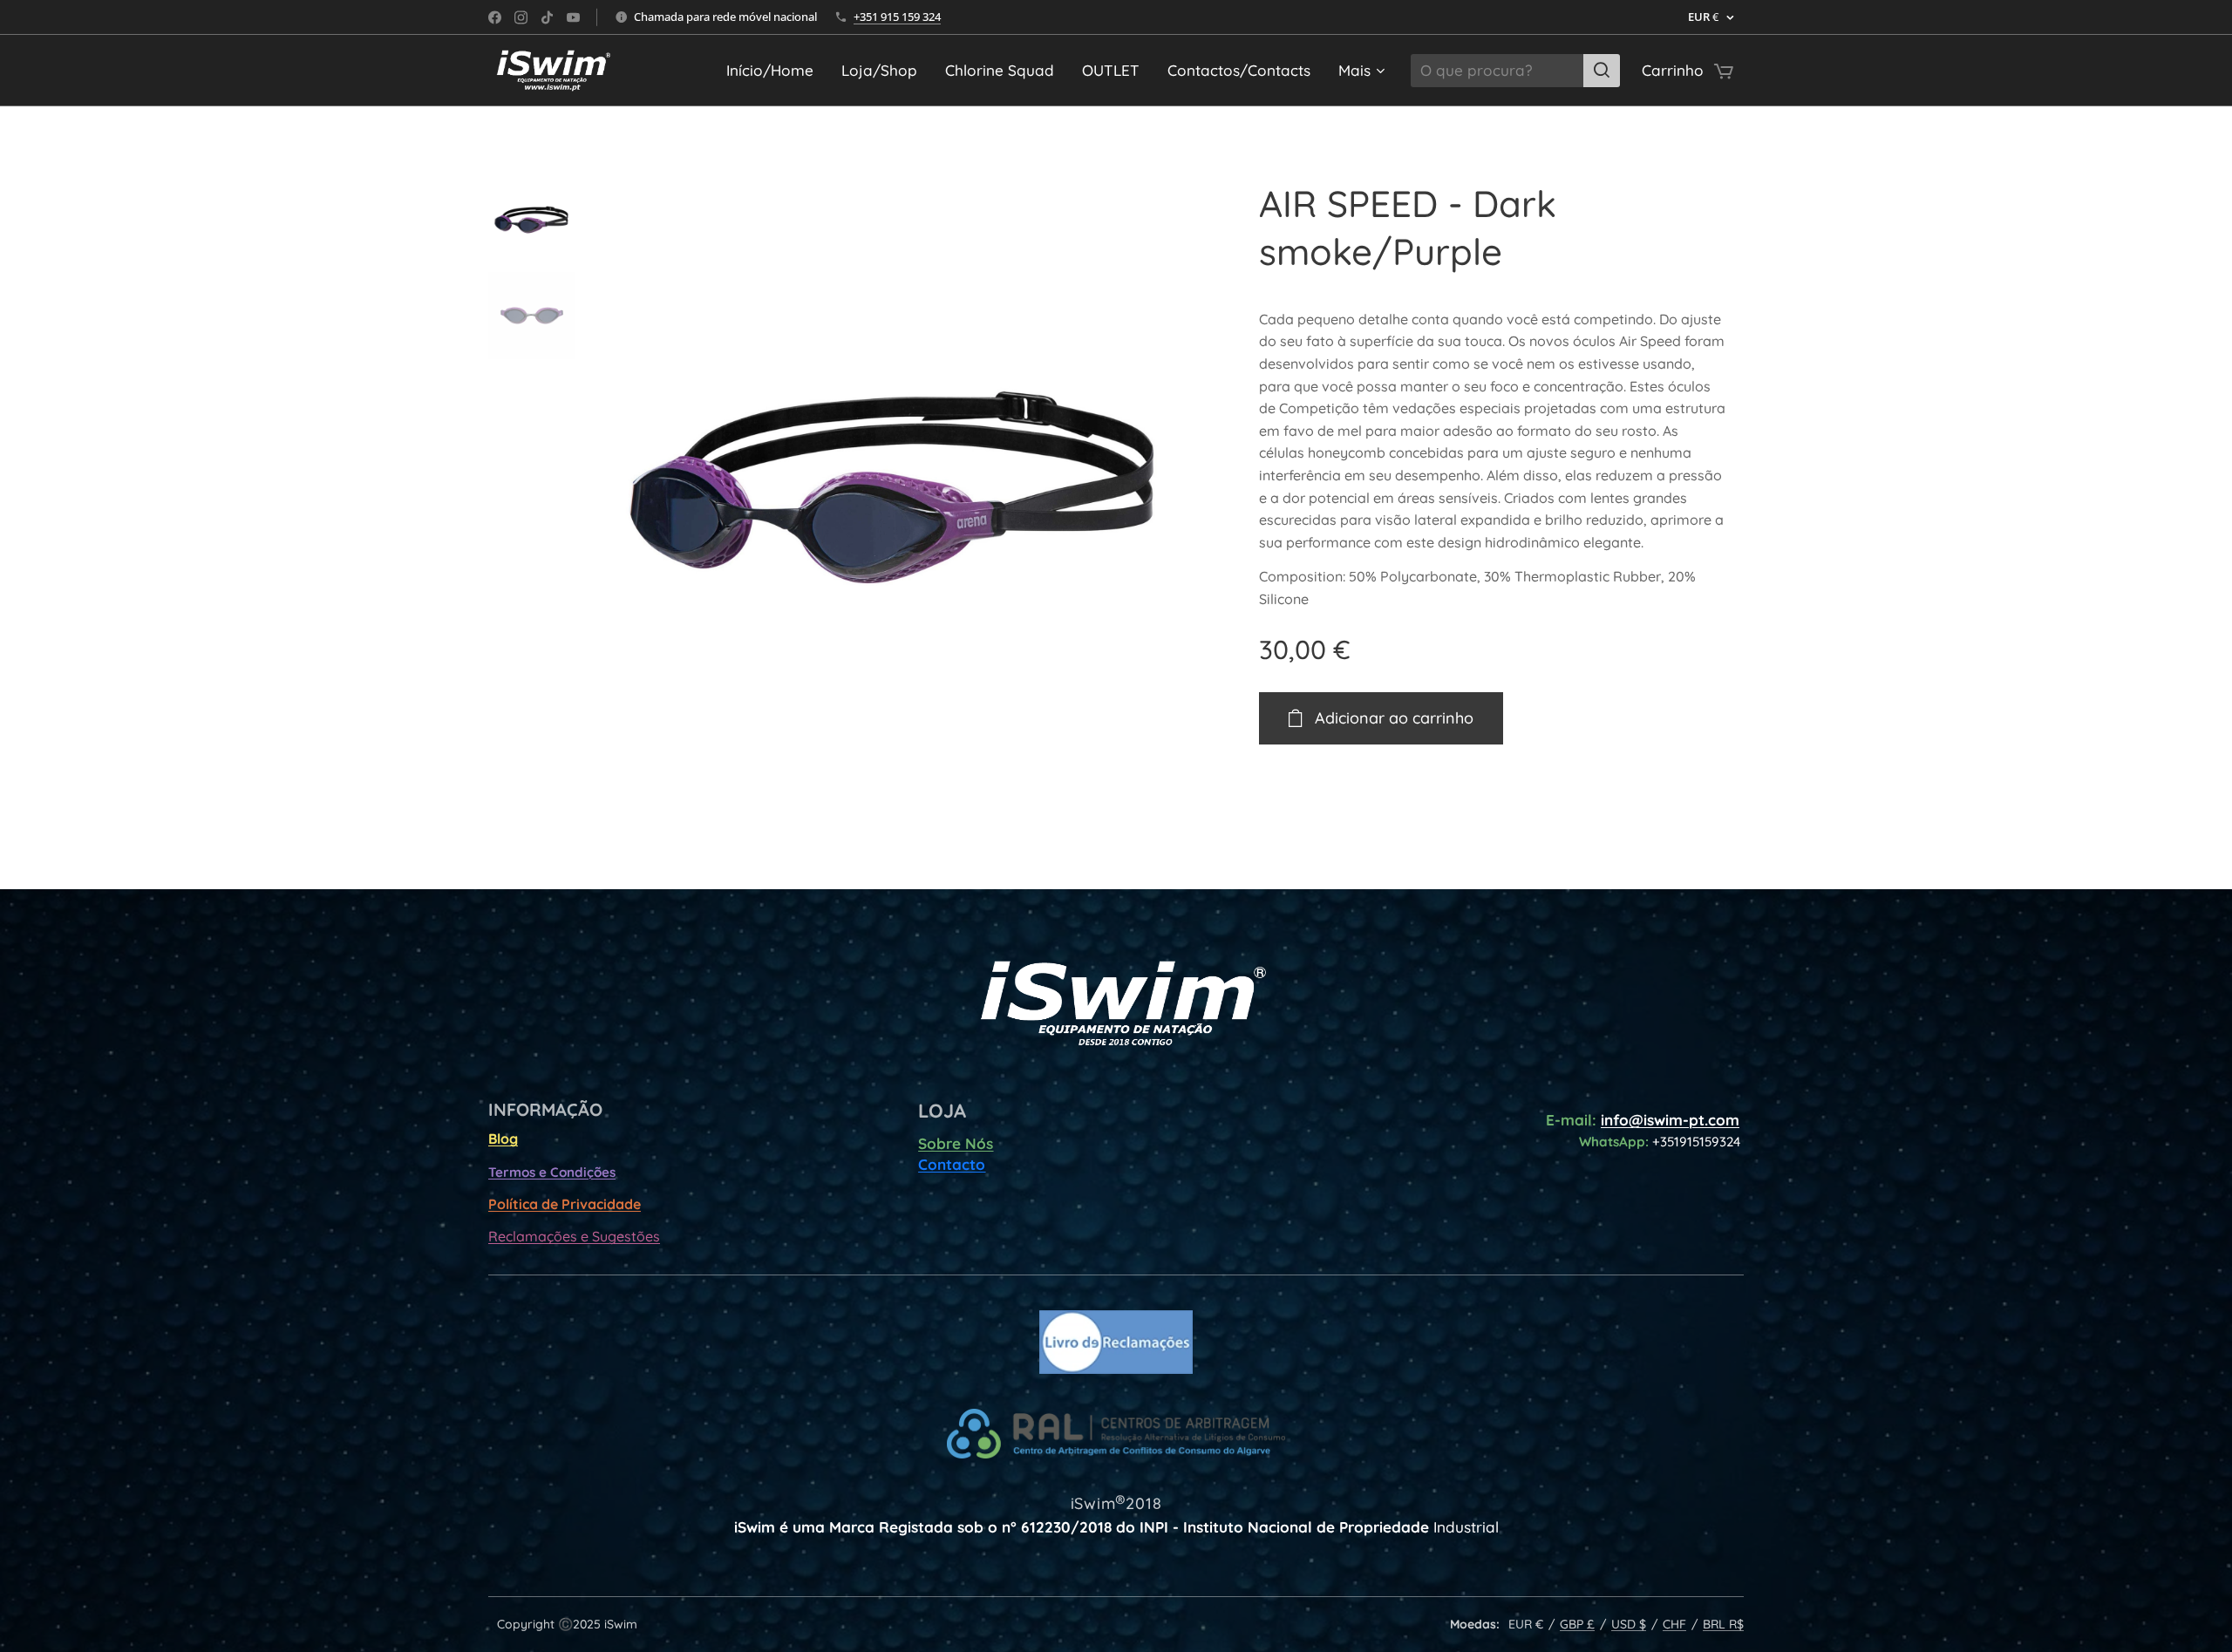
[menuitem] (775, 71)
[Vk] (573, 17)
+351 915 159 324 (897, 17)
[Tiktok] (547, 17)
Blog (503, 1139)
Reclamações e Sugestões (574, 1236)
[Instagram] (521, 17)
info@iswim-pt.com (1670, 1120)
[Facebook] (495, 17)
